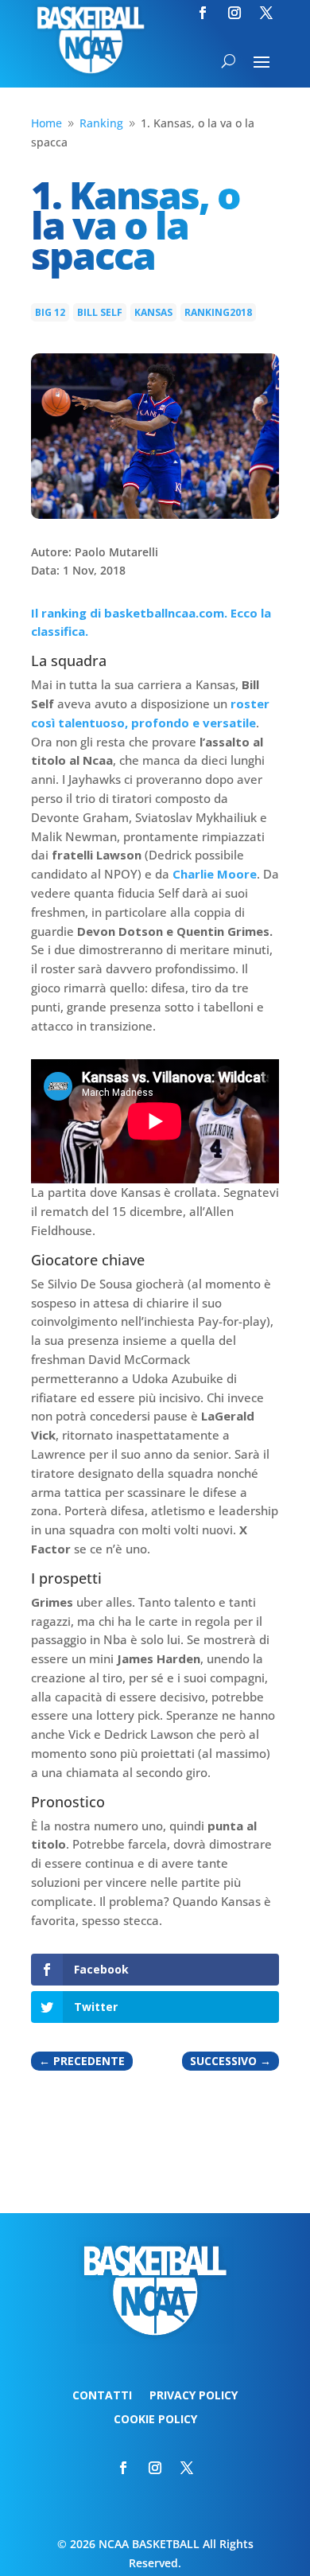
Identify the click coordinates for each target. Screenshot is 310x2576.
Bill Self (100, 312)
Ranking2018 (218, 312)
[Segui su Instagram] (234, 13)
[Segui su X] (266, 13)
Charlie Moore (215, 874)
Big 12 (50, 312)
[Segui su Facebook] (203, 13)
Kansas (153, 312)
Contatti (102, 2396)
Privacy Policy (194, 2396)
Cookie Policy (155, 2420)
